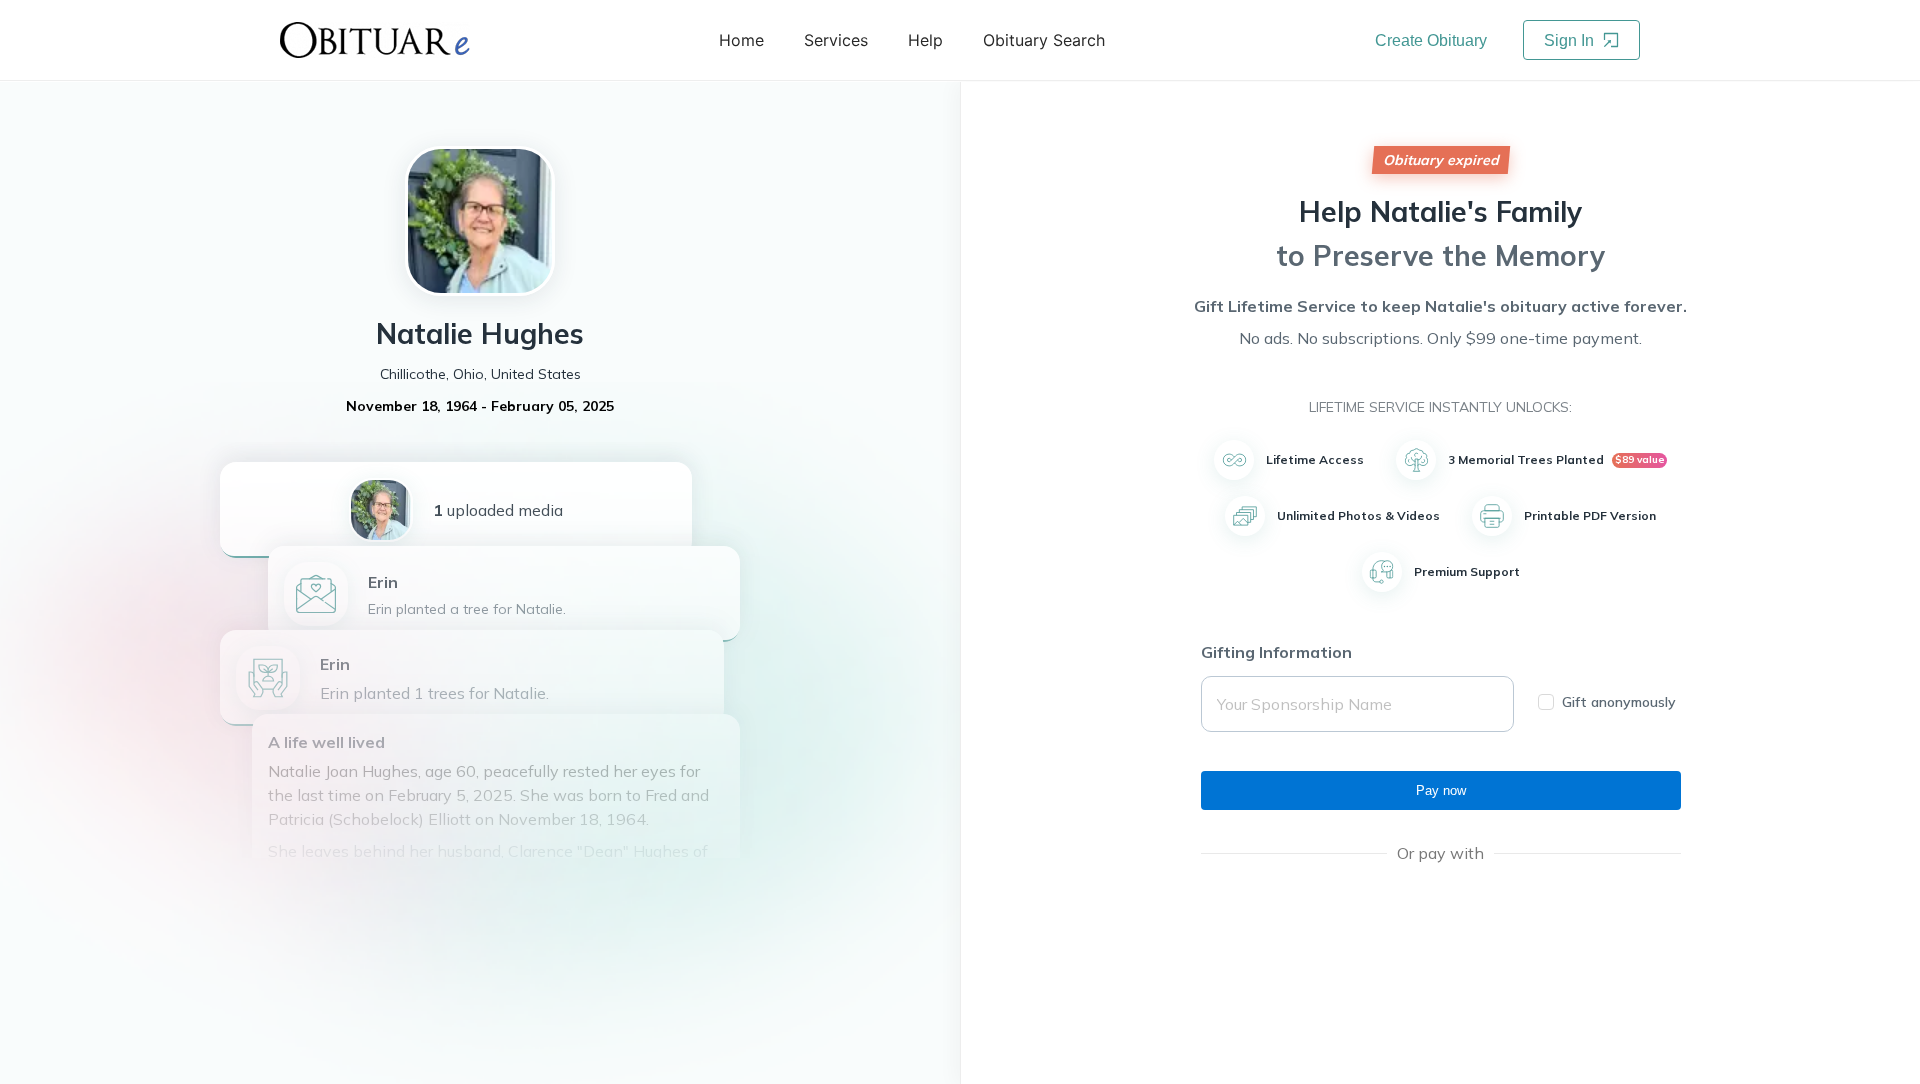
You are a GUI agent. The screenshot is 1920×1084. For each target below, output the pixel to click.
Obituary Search (1044, 40)
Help (925, 40)
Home (741, 40)
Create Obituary (1431, 40)
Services (836, 40)
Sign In (1571, 40)
